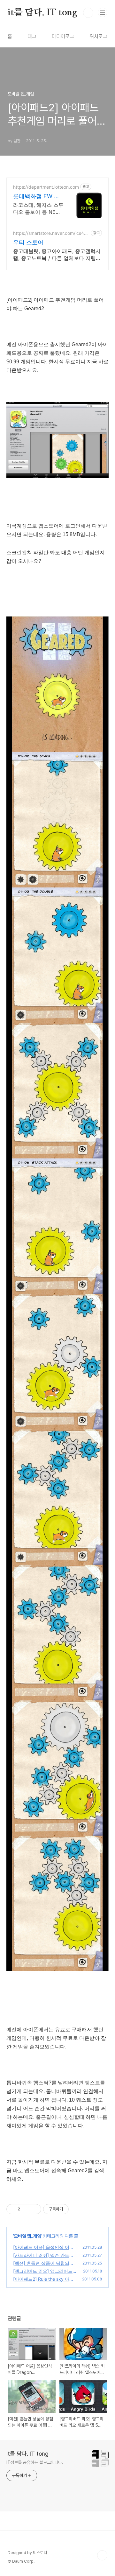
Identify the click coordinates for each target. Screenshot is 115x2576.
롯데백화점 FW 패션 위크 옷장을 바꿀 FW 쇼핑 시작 (36, 196)
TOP (102, 2555)
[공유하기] (26, 2209)
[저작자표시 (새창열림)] (72, 2209)
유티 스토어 (28, 242)
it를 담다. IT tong (42, 13)
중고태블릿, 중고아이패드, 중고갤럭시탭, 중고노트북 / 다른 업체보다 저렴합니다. (57, 255)
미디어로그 (63, 36)
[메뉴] (103, 12)
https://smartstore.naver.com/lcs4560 (51, 233)
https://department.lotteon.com (46, 187)
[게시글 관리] (34, 2209)
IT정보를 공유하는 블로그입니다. (35, 2462)
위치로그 (98, 36)
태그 (32, 36)
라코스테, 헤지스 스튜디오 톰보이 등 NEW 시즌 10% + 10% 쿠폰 (38, 209)
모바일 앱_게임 (27, 2236)
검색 (88, 13)
